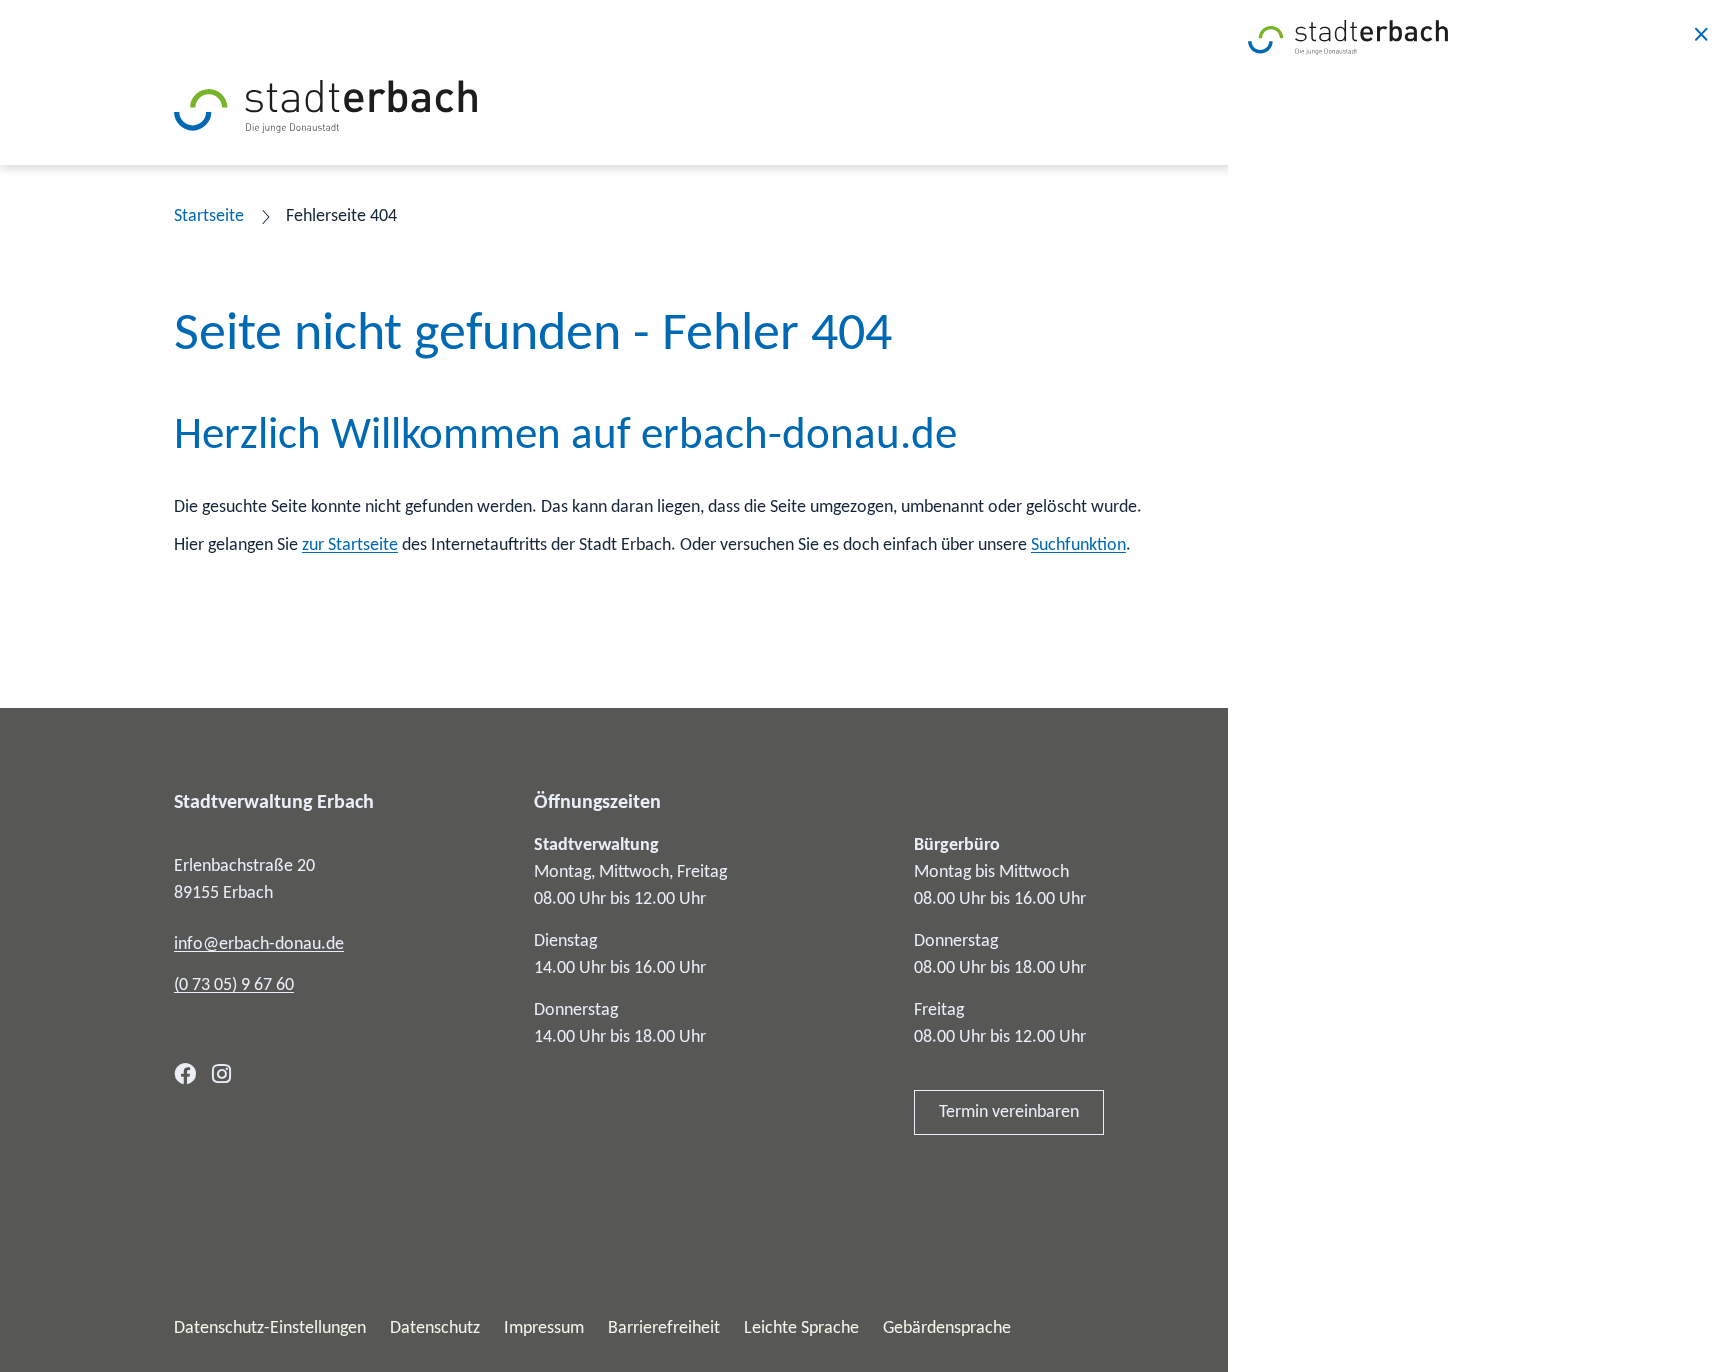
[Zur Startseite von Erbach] (325, 106)
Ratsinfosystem (1310, 989)
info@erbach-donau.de (259, 944)
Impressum (544, 1328)
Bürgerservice (1303, 893)
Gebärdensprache (947, 1328)
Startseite (209, 216)
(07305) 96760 (234, 985)
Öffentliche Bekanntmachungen (1368, 941)
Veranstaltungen (1313, 1085)
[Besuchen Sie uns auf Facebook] (185, 1074)
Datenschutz (435, 1328)
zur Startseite (350, 545)
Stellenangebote (1313, 1037)
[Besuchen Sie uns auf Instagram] (221, 1074)
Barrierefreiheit (664, 1328)
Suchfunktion (1078, 545)
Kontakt (1282, 845)
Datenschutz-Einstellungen (270, 1328)
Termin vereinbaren (1009, 1112)
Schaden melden (1313, 1133)
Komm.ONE (1511, 1328)
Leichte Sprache (801, 1328)
